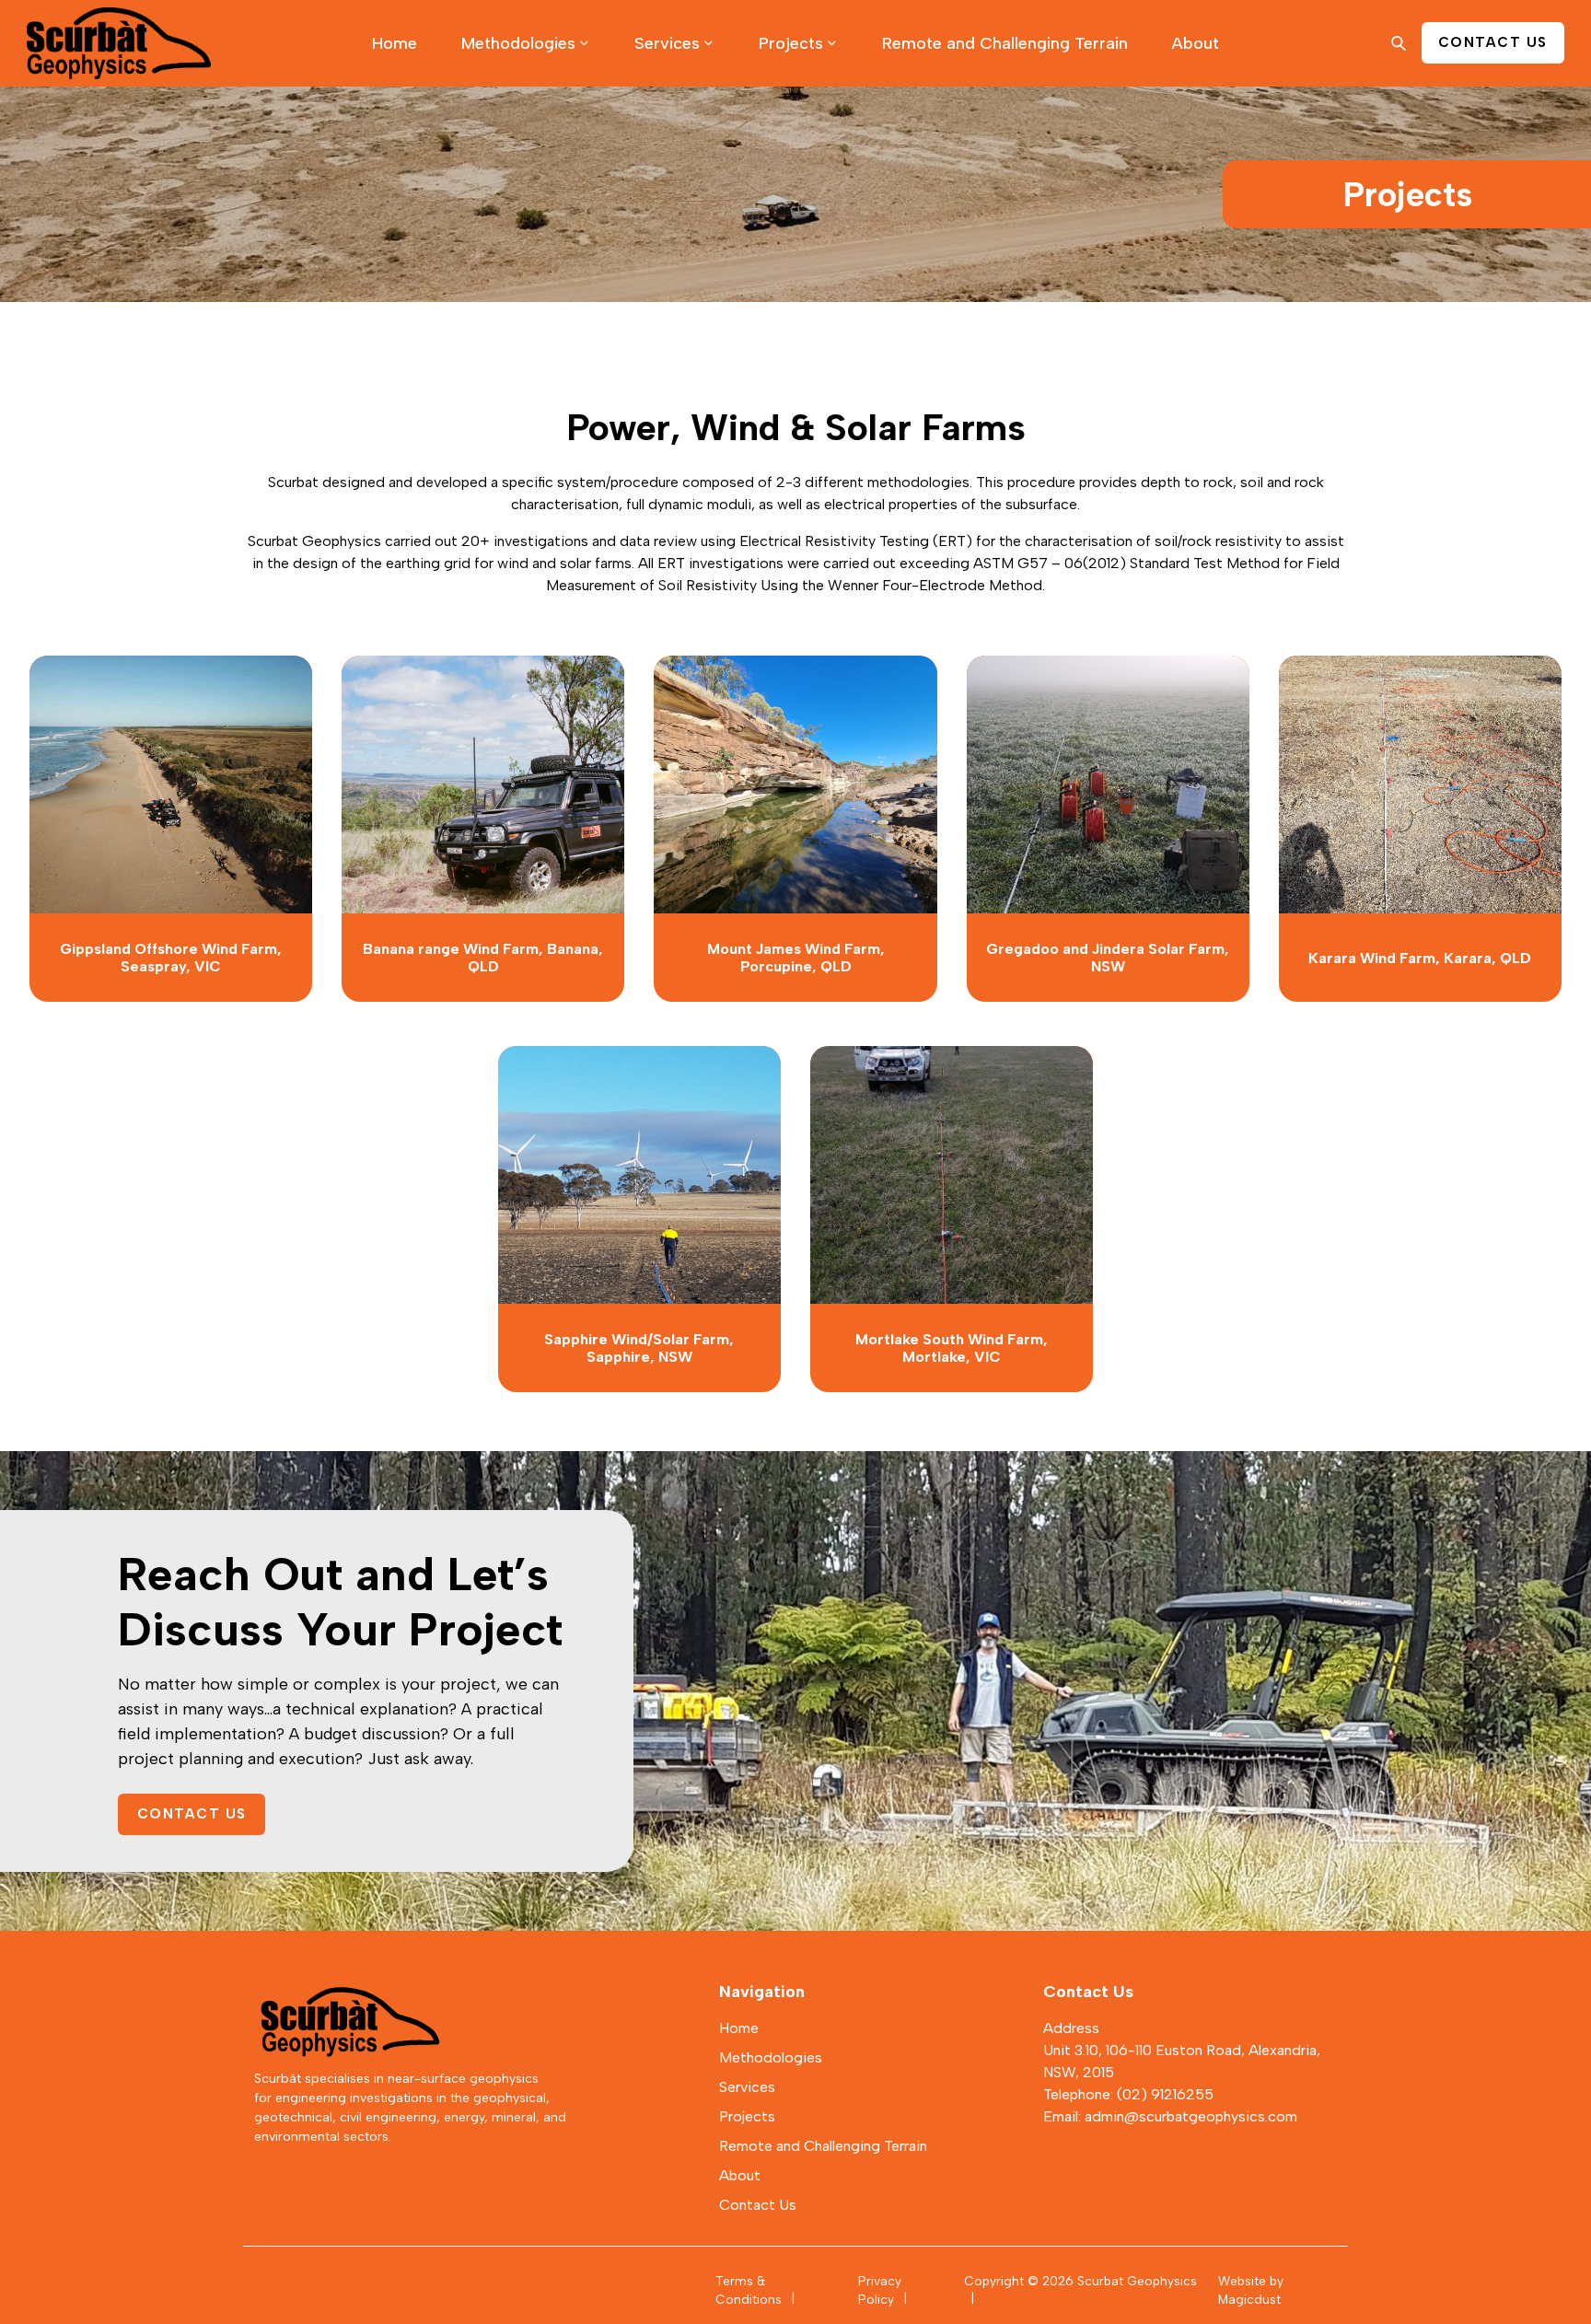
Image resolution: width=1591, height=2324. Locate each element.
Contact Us (192, 1814)
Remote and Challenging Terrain (1005, 43)
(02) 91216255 (1165, 2094)
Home (395, 43)
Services (667, 43)
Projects (791, 43)
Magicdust (1249, 2299)
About (1196, 43)
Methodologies (518, 43)
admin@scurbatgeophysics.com (1191, 2116)
